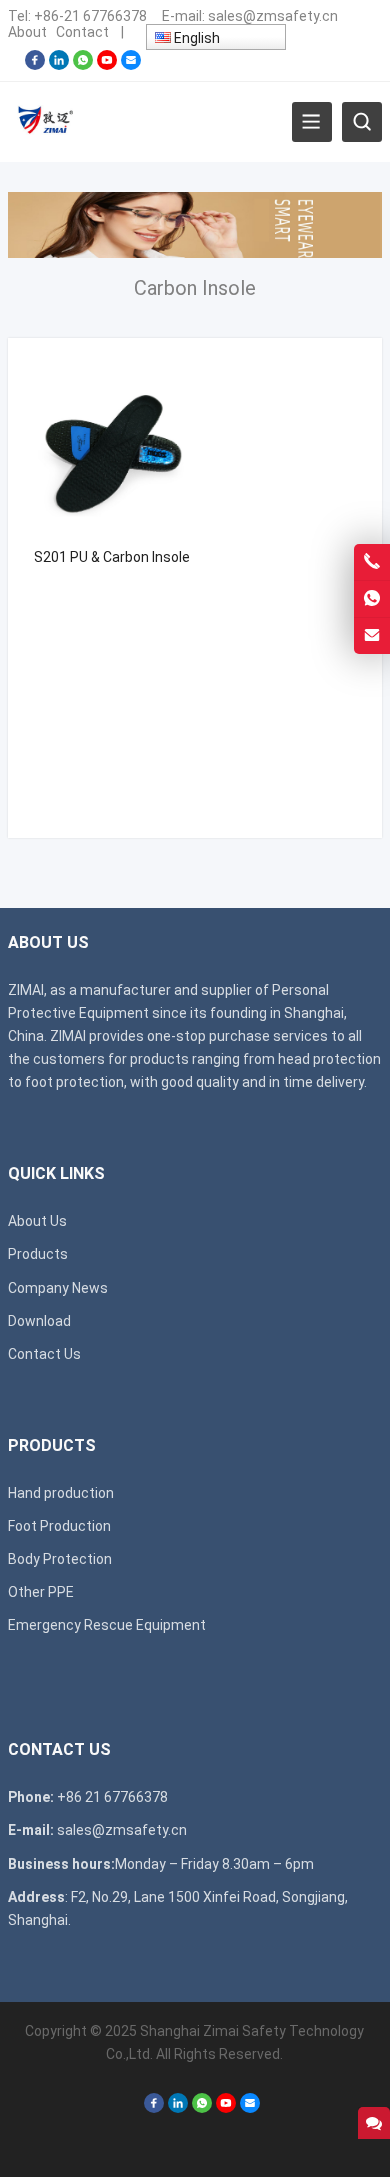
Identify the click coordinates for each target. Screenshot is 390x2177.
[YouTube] (107, 65)
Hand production (61, 1493)
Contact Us (44, 1354)
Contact (82, 32)
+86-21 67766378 (90, 16)
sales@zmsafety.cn (273, 16)
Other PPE (41, 1592)
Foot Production (59, 1526)
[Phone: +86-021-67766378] (372, 562)
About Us (37, 1221)
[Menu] (312, 122)
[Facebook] (35, 65)
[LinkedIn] (59, 65)
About (27, 32)
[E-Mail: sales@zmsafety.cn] (372, 636)
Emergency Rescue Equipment (107, 1625)
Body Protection (60, 1559)
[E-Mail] (131, 65)
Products (38, 1254)
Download (39, 1321)
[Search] (362, 122)
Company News (58, 1288)
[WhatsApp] (83, 65)
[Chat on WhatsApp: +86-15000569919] (372, 599)
